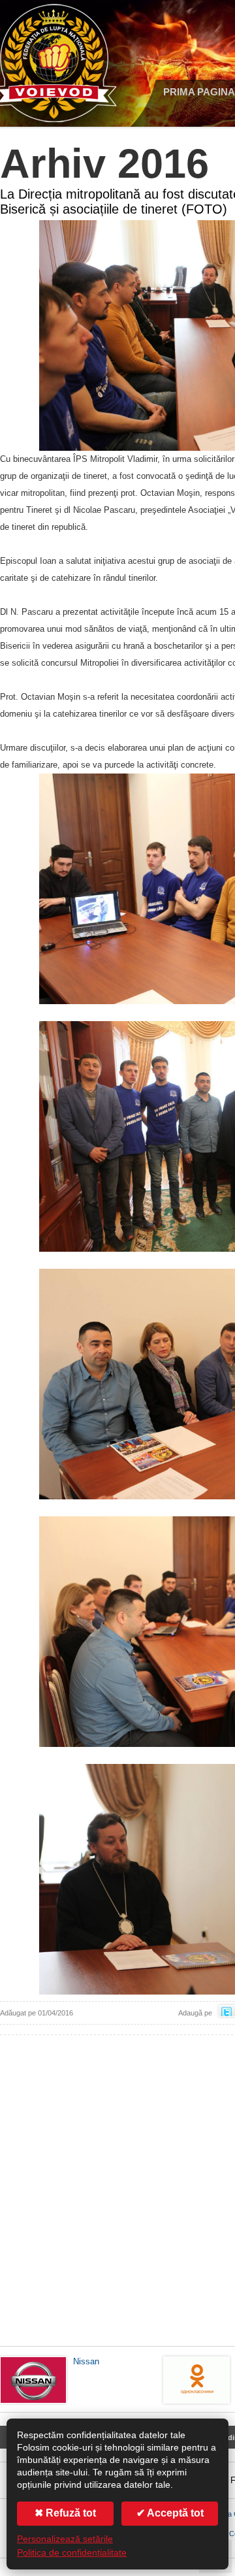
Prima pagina (199, 92)
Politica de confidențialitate (72, 2553)
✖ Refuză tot (65, 2513)
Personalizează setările (65, 2539)
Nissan (86, 2361)
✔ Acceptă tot (170, 2513)
